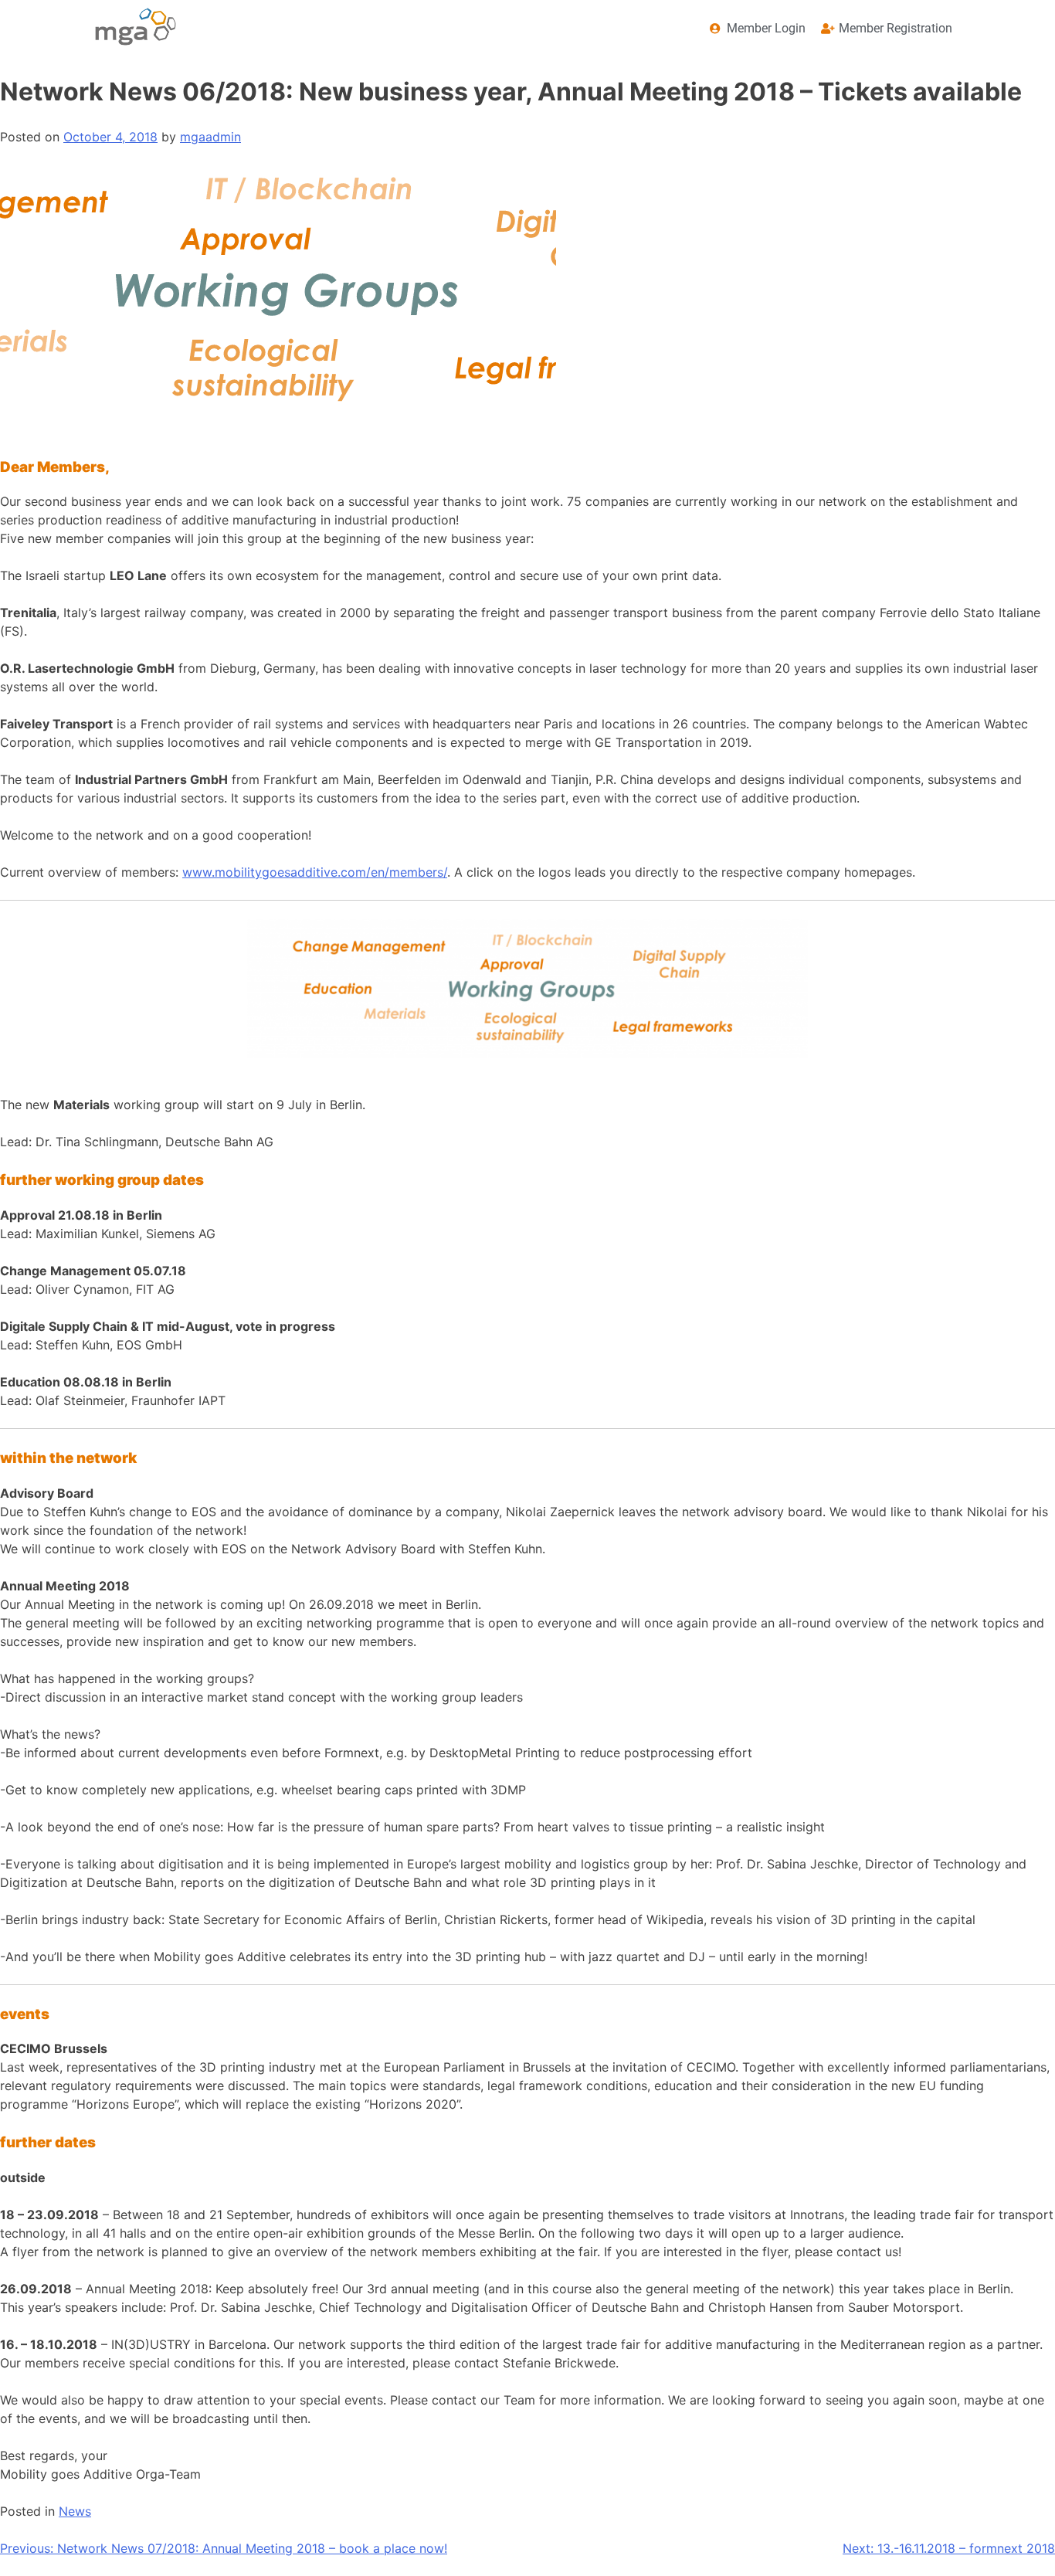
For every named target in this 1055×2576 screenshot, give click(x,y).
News (75, 2511)
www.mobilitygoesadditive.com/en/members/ (315, 872)
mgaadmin (210, 137)
